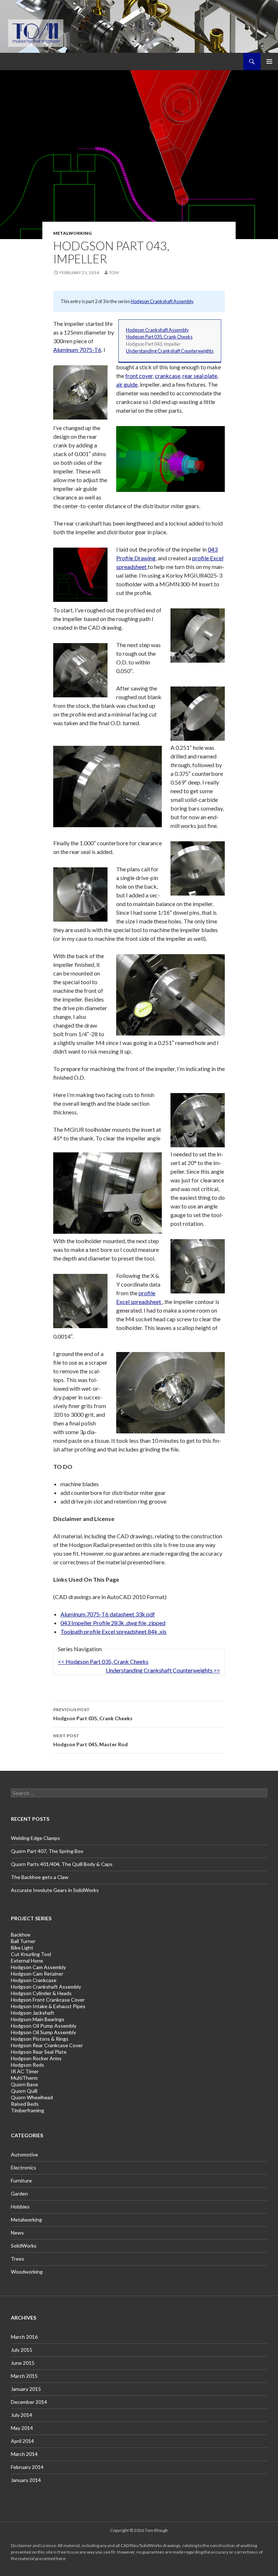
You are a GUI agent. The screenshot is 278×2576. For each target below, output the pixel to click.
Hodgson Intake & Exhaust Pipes (48, 2006)
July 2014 (22, 2415)
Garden (19, 2194)
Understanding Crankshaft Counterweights (170, 351)
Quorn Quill (24, 2091)
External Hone (27, 1961)
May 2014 (22, 2428)
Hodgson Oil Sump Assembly (43, 2032)
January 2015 (26, 2389)
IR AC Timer (25, 2071)
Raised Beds (25, 2104)
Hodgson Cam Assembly (38, 1967)
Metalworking (72, 233)
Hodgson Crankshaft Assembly (162, 301)
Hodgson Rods (28, 2065)
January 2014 (26, 2480)
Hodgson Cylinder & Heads (41, 1993)
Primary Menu (269, 61)
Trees (18, 2259)
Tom (114, 273)
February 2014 (27, 2467)
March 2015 (24, 2376)
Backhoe (21, 1935)
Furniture (21, 2180)
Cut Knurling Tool (31, 1954)
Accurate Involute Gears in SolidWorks (55, 1890)
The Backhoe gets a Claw (40, 1877)
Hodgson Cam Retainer (37, 1974)
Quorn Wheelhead (32, 2097)
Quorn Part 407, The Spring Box (47, 1851)
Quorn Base (24, 2084)
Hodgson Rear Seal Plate (39, 2052)
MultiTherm (24, 2078)
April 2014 (22, 2441)
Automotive (24, 2154)
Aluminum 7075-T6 (77, 350)
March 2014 (24, 2454)
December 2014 (29, 2402)
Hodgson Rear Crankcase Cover (47, 2045)
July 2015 (22, 2350)
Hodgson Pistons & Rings (40, 2039)
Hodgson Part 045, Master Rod (90, 1740)
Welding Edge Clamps (35, 1838)
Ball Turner (23, 1941)
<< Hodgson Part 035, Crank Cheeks (103, 1661)
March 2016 (24, 2337)
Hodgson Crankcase (34, 1980)
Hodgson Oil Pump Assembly (44, 2026)
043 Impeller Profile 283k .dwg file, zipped (113, 1623)
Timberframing (28, 2110)
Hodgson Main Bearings (38, 2019)
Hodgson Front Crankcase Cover (48, 2000)
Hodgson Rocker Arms (36, 2058)
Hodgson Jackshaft (33, 2013)
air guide (127, 384)
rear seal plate (200, 376)
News (17, 2233)
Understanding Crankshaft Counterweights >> (163, 1670)
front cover (139, 376)
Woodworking (27, 2272)
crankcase (168, 376)
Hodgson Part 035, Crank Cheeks (159, 337)
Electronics (24, 2167)
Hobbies (20, 2207)
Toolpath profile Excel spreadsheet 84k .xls (113, 1631)
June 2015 (23, 2363)
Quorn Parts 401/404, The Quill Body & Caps (62, 1864)
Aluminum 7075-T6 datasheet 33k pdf (108, 1614)
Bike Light (22, 1948)
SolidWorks (24, 2246)
